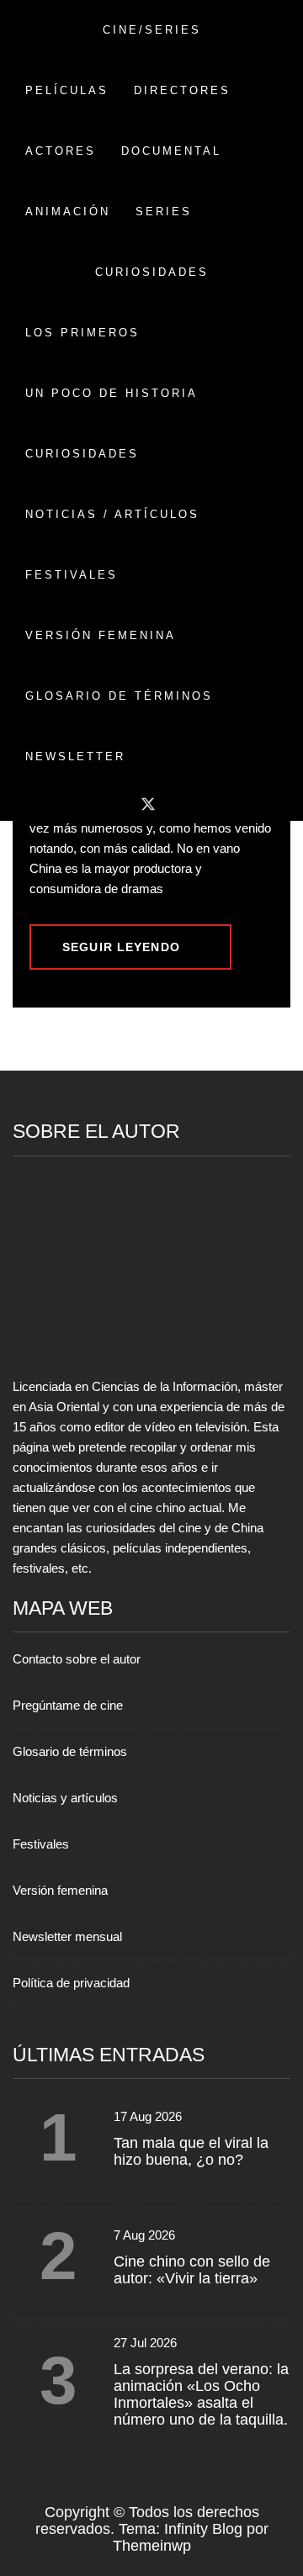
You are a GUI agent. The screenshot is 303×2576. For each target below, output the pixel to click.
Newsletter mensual (67, 1936)
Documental (171, 151)
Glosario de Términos (119, 696)
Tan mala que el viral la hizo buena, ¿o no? (191, 2151)
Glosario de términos (70, 1751)
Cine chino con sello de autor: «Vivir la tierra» (192, 2270)
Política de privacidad (71, 1983)
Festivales (72, 575)
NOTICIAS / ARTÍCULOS (112, 514)
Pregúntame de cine (68, 1705)
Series (164, 212)
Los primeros (82, 333)
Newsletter (75, 756)
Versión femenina (60, 1890)
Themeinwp (152, 2546)
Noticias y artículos (65, 1798)
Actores (61, 151)
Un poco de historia (112, 393)
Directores (182, 90)
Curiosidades (82, 454)
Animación (68, 212)
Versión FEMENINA (101, 635)
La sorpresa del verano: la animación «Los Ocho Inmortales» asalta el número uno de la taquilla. (201, 2394)
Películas (67, 90)
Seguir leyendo (121, 947)
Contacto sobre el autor (77, 1659)
